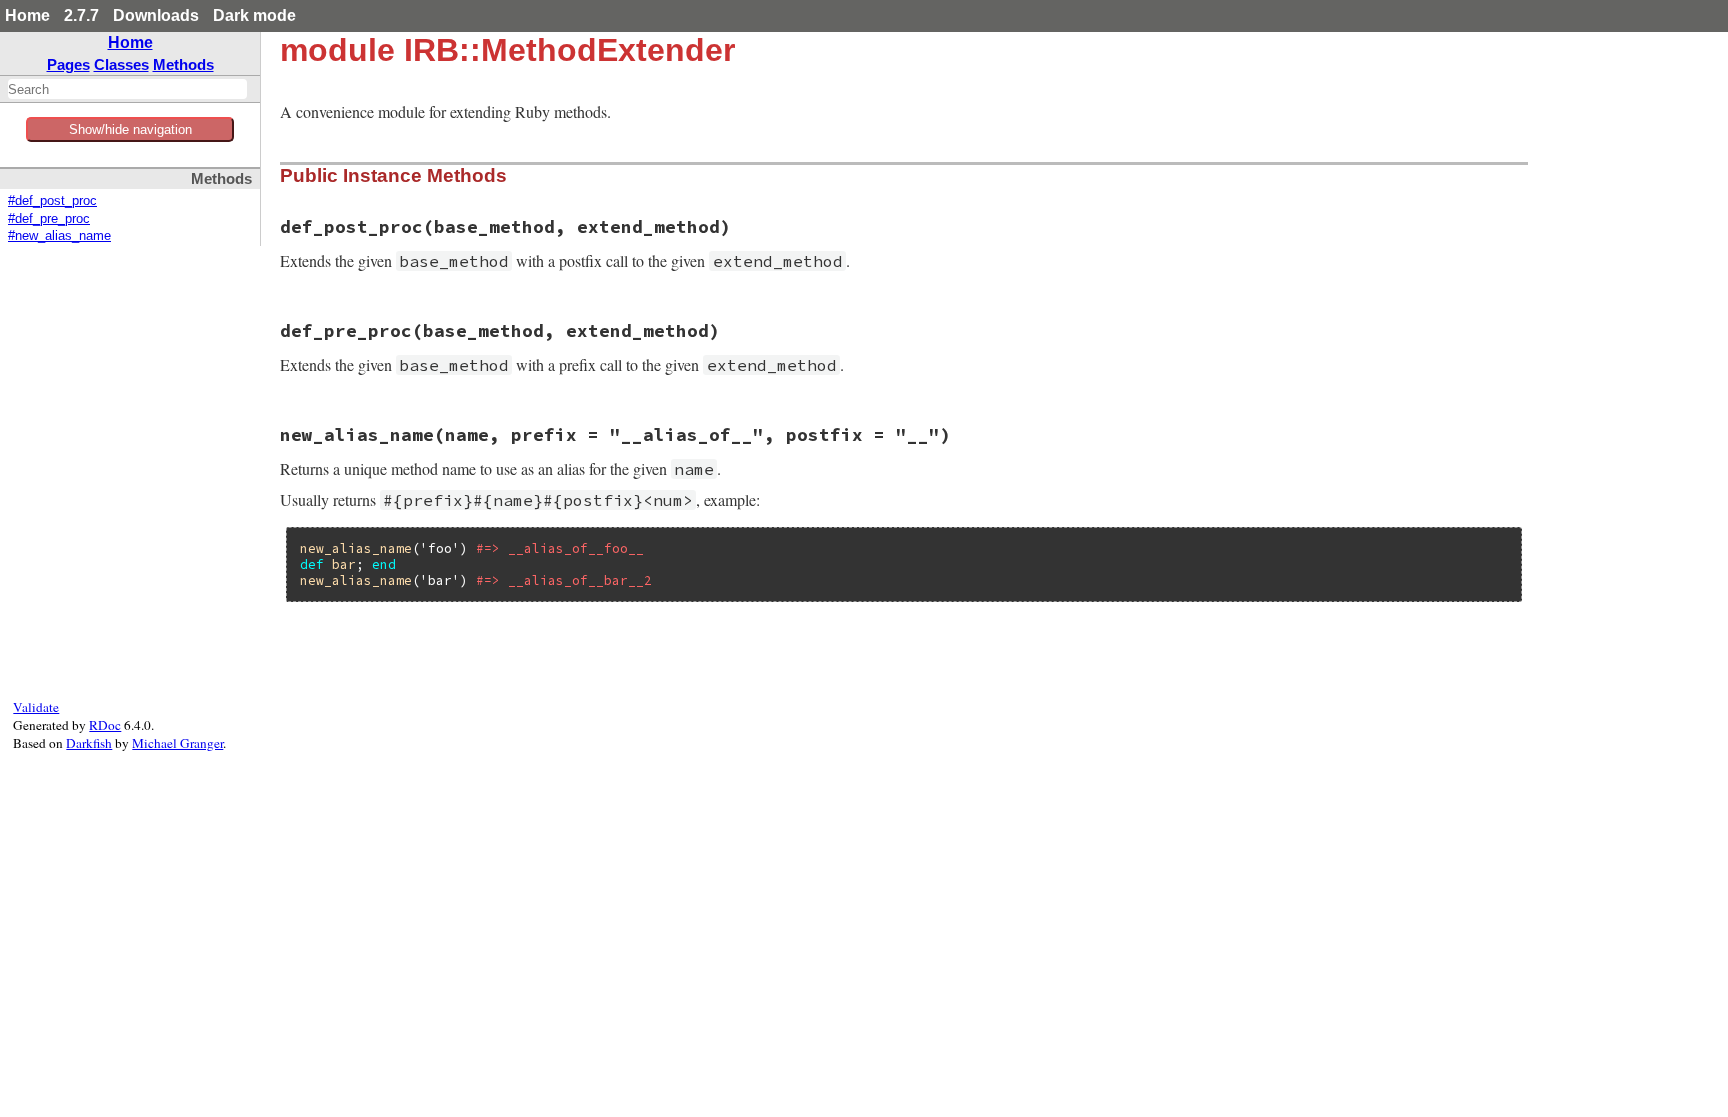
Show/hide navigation (130, 129)
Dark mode (254, 15)
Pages (68, 64)
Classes (121, 64)
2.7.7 (81, 15)
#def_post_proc (52, 201)
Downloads (156, 15)
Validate (36, 707)
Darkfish (89, 743)
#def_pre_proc (49, 219)
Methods (183, 64)
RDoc (105, 725)
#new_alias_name (59, 236)
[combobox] (127, 89)
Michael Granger (177, 743)
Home (27, 15)
